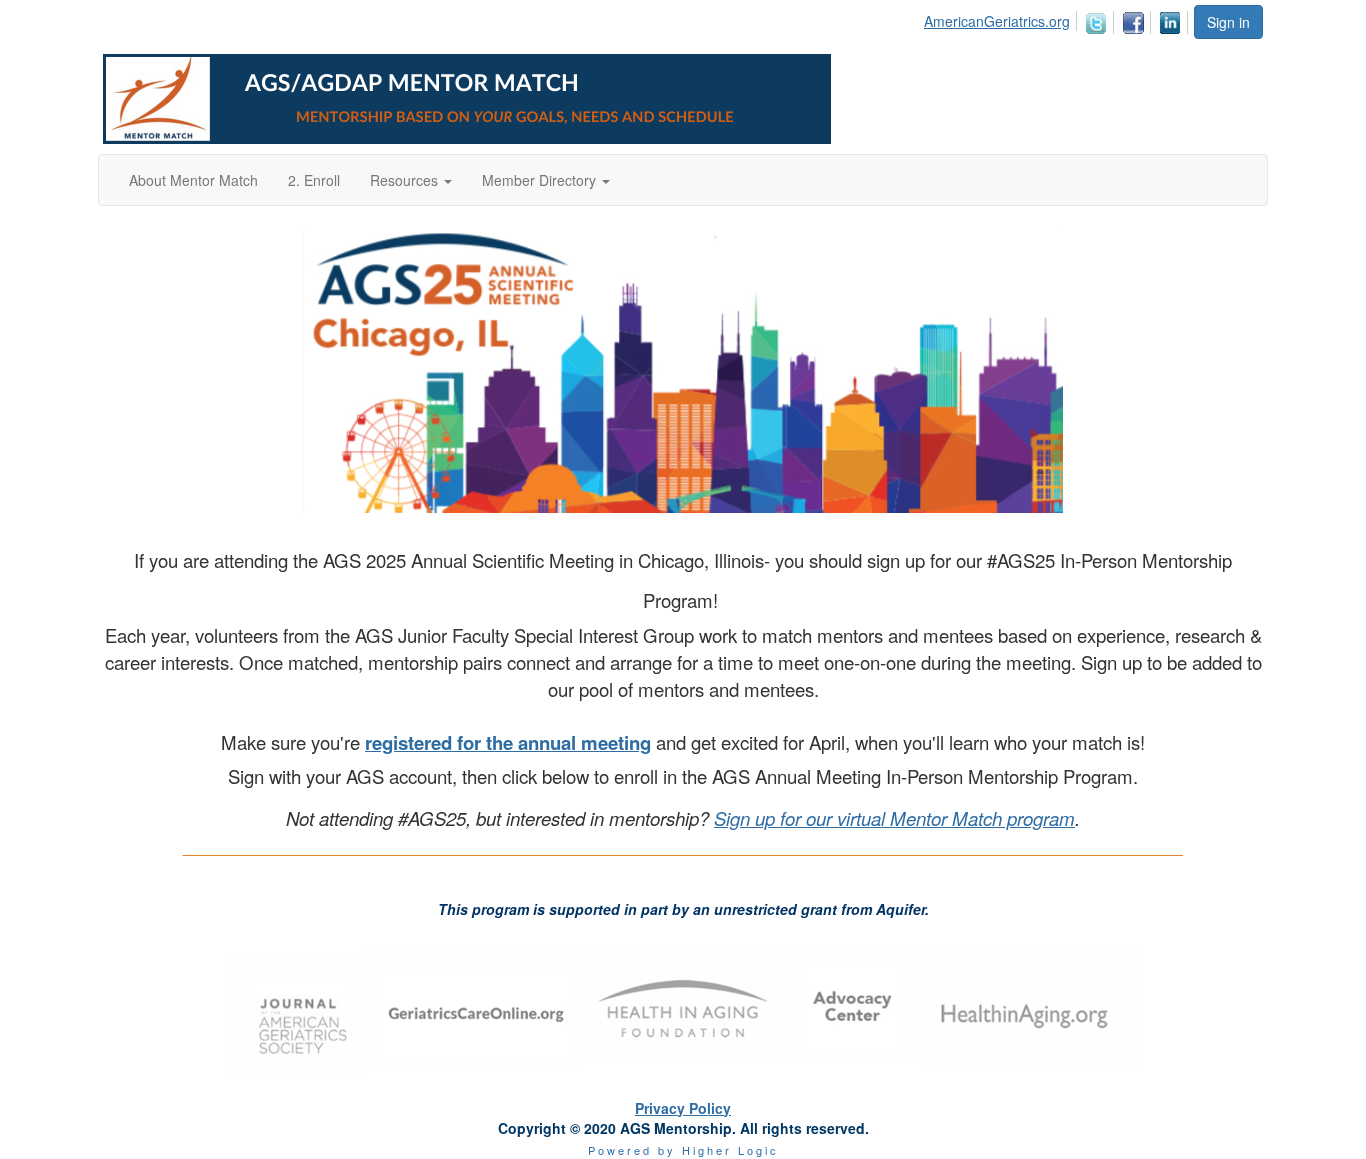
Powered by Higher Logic (683, 1150)
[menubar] (1058, 19)
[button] (411, 180)
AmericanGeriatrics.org (997, 21)
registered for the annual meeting (508, 742)
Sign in (1228, 22)
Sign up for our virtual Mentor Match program (894, 818)
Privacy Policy (683, 1108)
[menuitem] (1002, 18)
